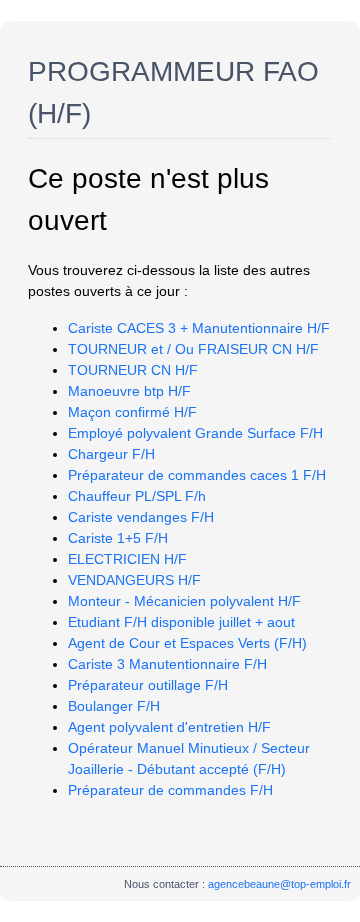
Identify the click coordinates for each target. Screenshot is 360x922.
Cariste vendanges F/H (141, 517)
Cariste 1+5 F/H (118, 538)
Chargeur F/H (111, 454)
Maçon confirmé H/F (132, 412)
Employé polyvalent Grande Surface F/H (195, 433)
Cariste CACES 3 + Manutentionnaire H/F (199, 328)
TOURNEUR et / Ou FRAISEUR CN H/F (193, 349)
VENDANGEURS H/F (134, 580)
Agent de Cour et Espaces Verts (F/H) (187, 643)
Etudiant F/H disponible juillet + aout (181, 622)
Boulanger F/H (114, 706)
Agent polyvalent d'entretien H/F (169, 727)
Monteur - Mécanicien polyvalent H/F (184, 601)
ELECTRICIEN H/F (127, 559)
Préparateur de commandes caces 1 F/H (197, 475)
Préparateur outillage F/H (148, 685)
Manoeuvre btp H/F (129, 391)
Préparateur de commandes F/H (170, 790)
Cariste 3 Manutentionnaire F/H (167, 664)
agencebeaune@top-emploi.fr (279, 884)
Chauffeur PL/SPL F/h (137, 496)
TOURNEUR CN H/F (133, 370)
